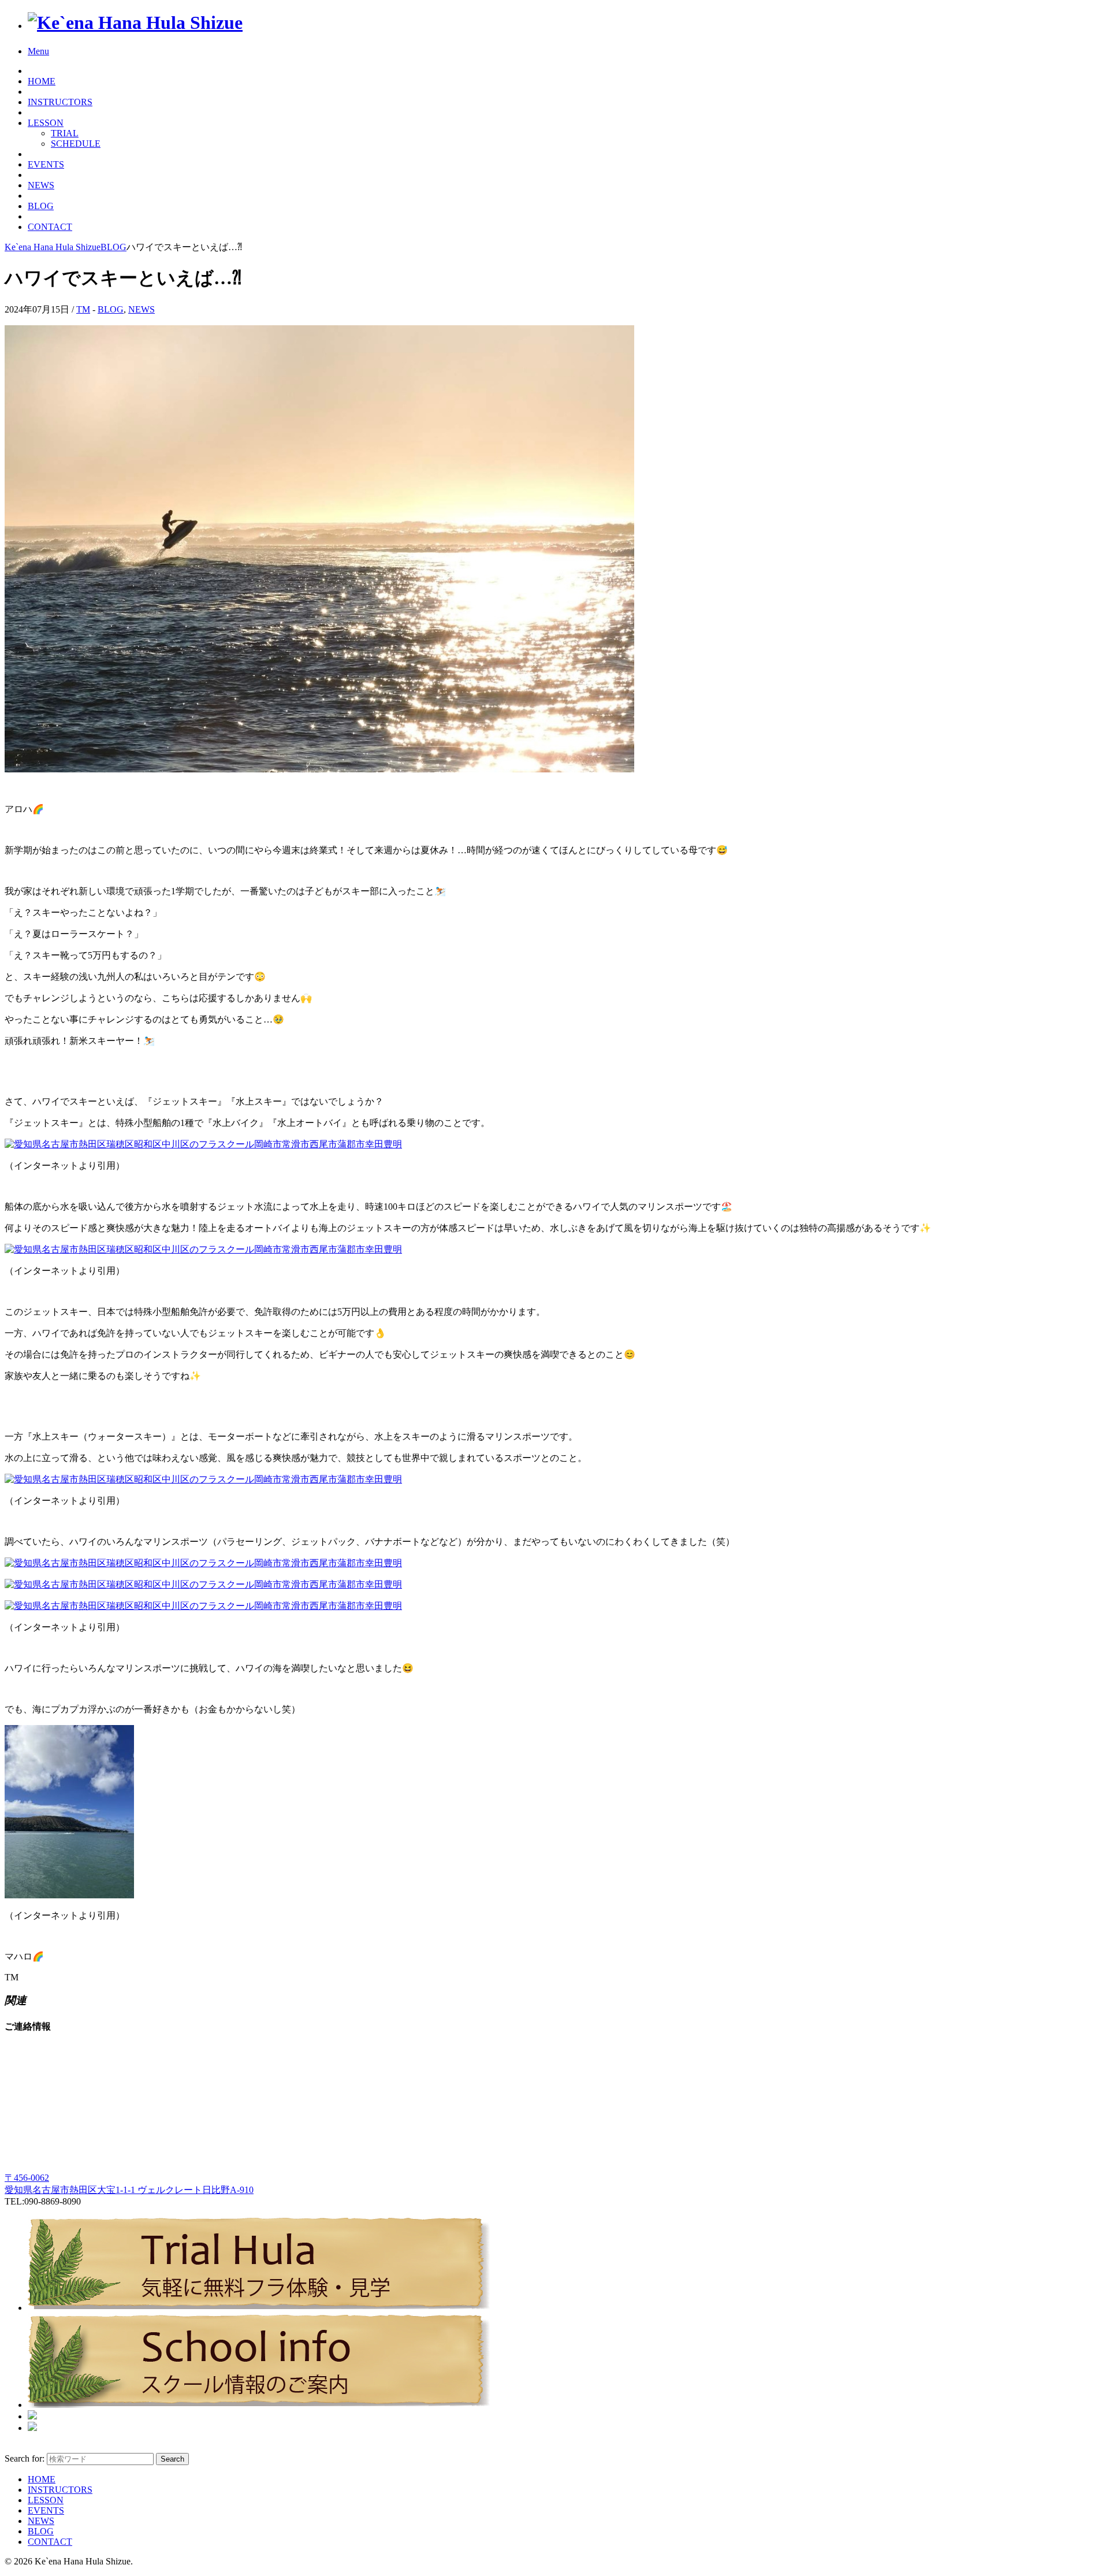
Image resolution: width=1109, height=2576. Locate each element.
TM (83, 309)
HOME (42, 81)
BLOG (41, 206)
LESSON (46, 123)
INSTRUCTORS (60, 102)
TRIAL (65, 133)
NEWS (41, 185)
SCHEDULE (76, 144)
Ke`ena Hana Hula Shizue (53, 247)
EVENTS (46, 164)
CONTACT (50, 227)
